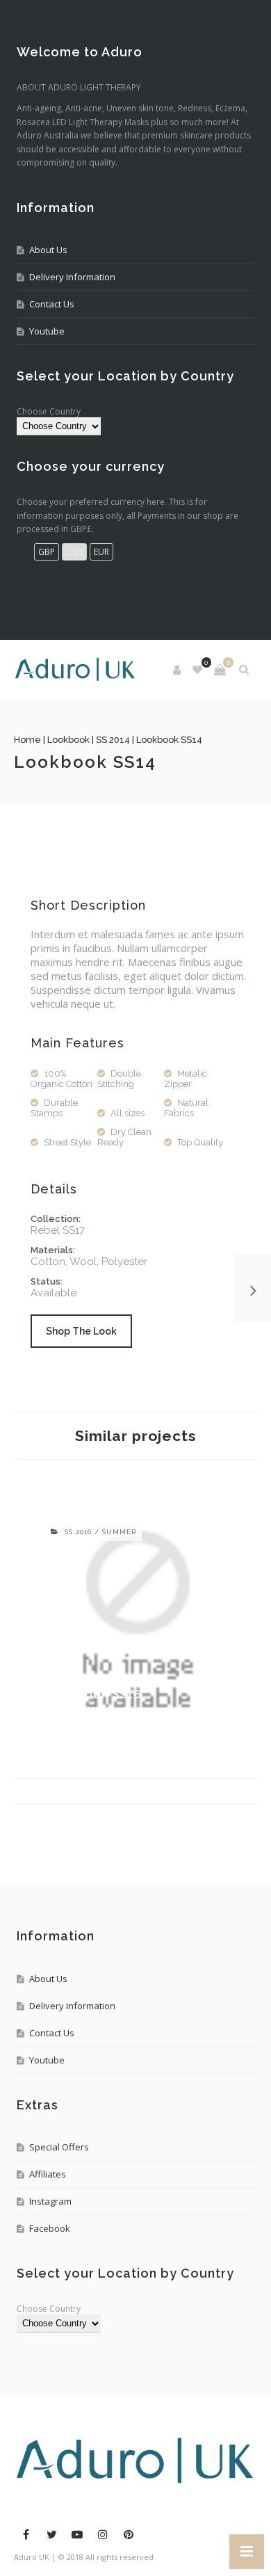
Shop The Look (81, 1331)
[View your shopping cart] (220, 670)
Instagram (50, 2201)
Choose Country (49, 411)
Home (27, 740)
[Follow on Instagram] (103, 2534)
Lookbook (68, 740)
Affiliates (48, 2174)
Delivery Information (72, 277)
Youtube (47, 331)
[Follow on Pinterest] (129, 2534)
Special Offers (59, 2147)
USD (74, 552)
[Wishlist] (198, 670)
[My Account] (178, 670)
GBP (47, 552)
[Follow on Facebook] (26, 2534)
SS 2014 (113, 740)
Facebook (50, 2228)
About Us (48, 250)
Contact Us (52, 304)
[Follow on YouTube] (77, 2534)
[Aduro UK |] (75, 670)
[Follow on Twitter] (51, 2534)
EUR (101, 552)
